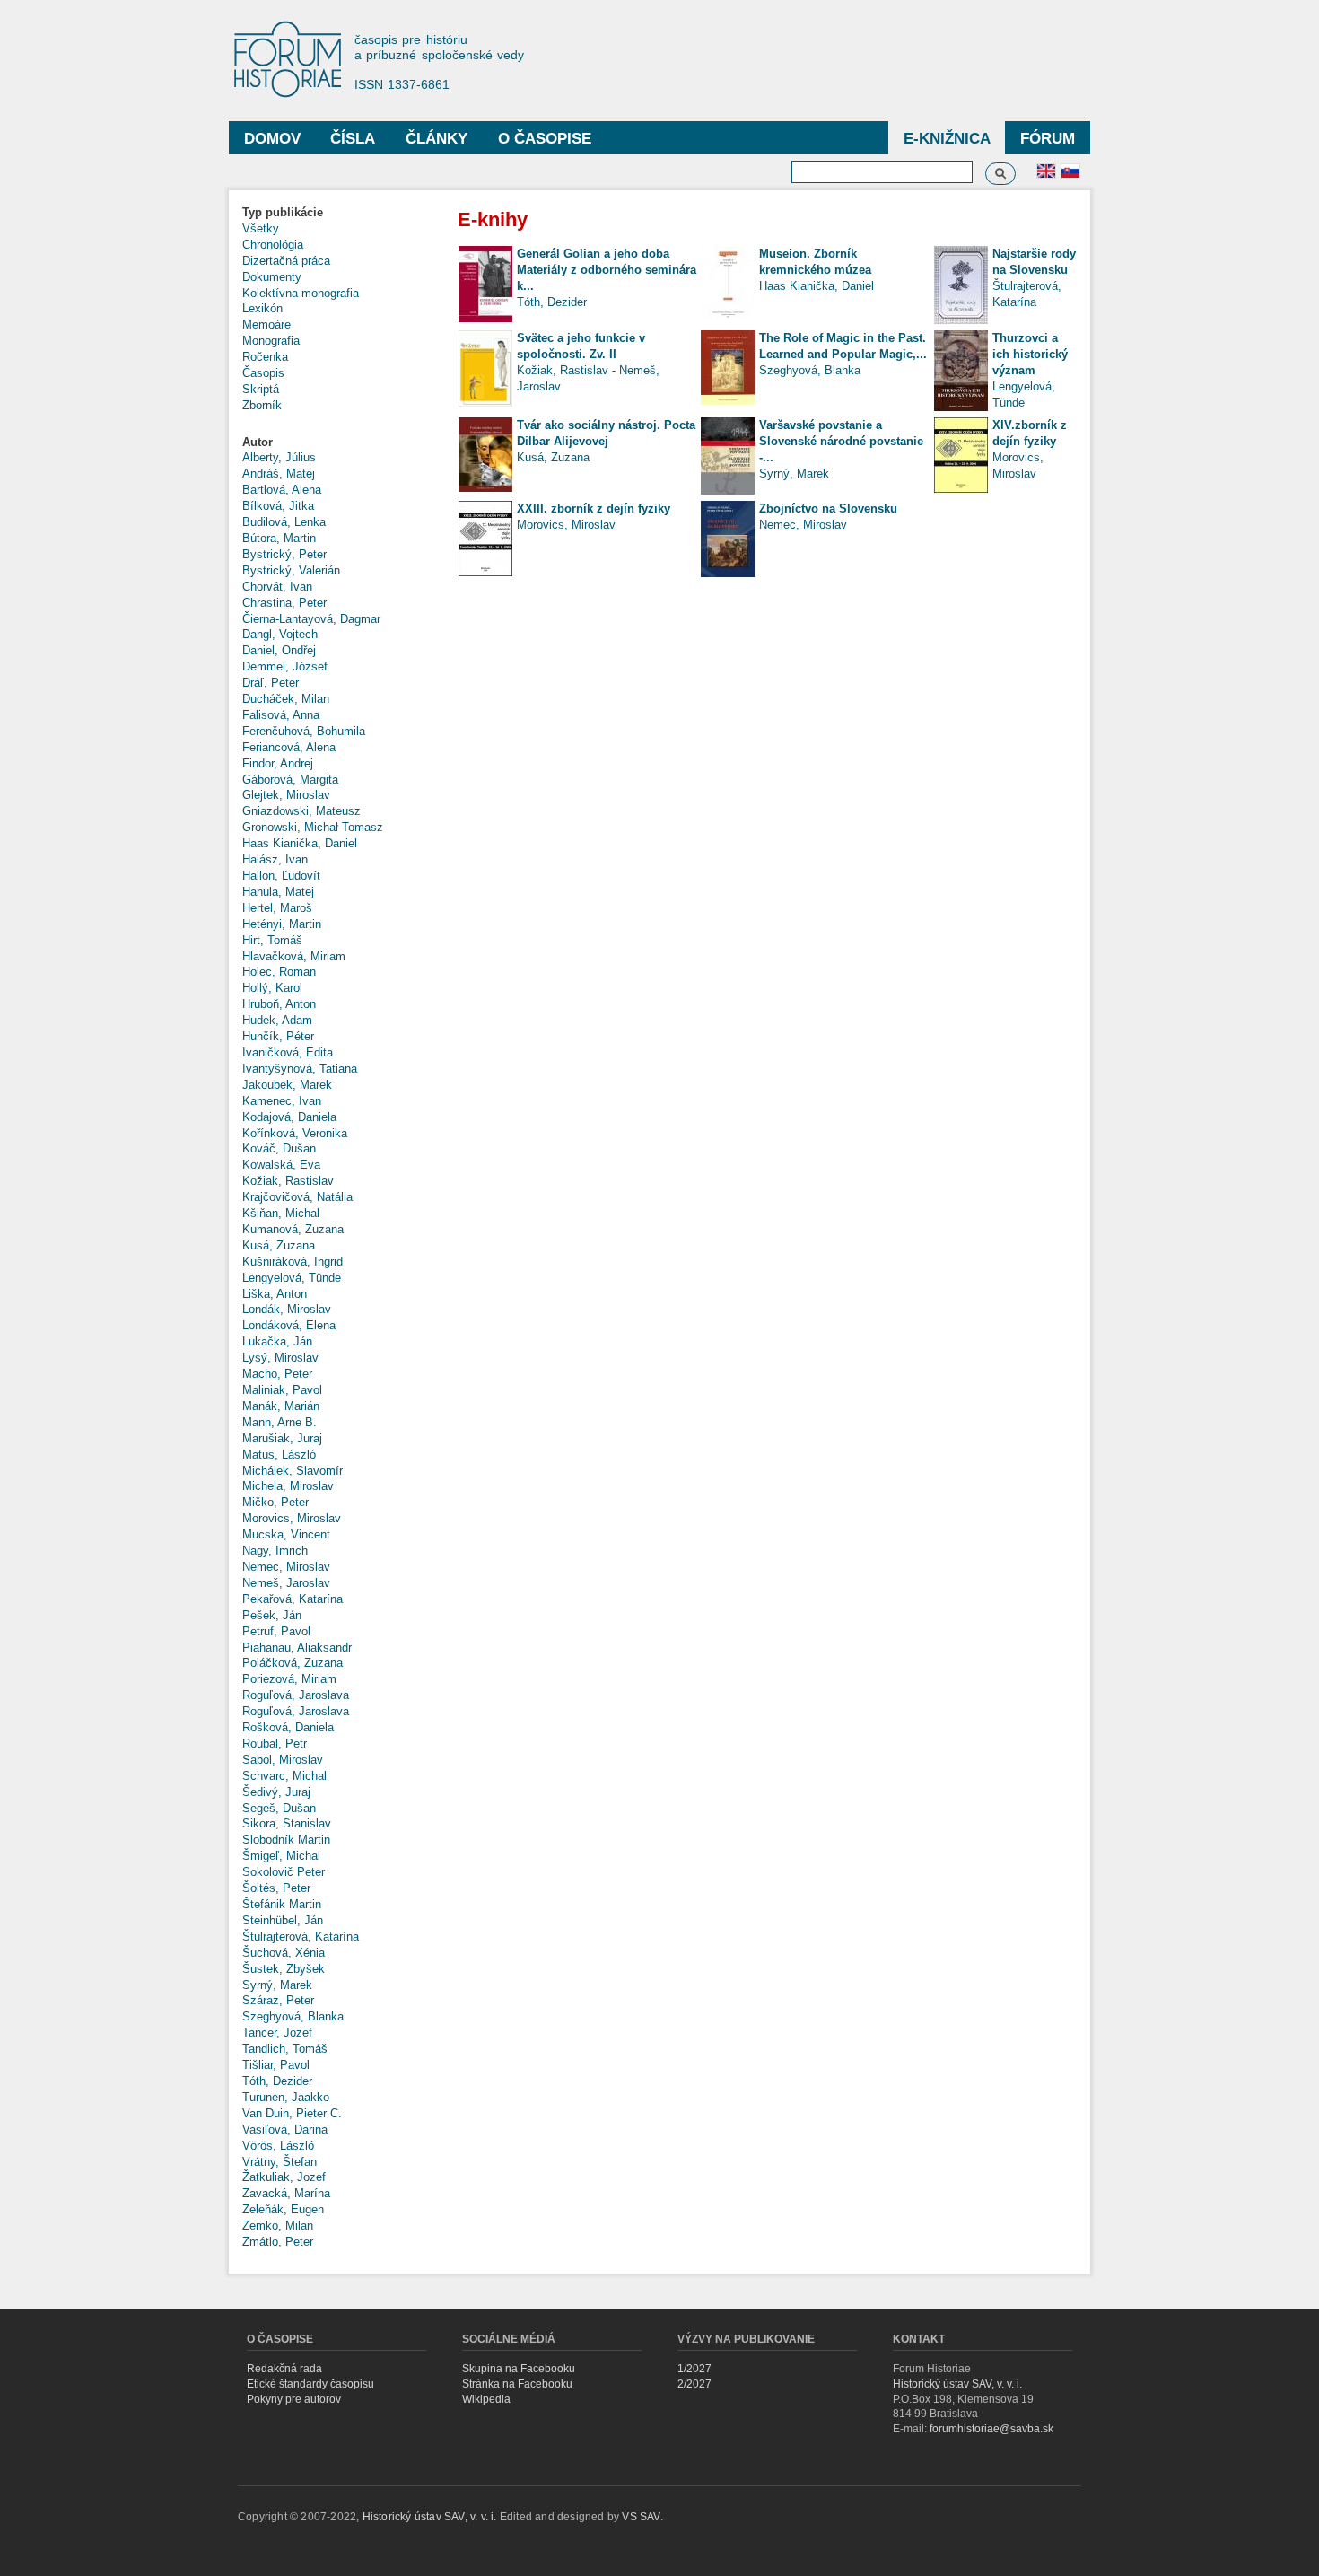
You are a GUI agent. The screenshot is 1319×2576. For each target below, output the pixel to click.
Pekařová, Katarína (293, 1599)
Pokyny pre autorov (294, 2399)
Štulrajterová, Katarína (301, 1936)
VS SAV (641, 2517)
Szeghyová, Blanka (293, 2016)
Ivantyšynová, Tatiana (300, 1069)
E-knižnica (947, 139)
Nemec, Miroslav (286, 1567)
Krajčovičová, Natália (297, 1197)
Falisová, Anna (281, 715)
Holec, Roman (279, 972)
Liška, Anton (275, 1294)
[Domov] (296, 61)
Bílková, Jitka (278, 506)
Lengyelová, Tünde (292, 1278)
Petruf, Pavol (276, 1631)
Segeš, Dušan (279, 1808)
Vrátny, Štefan (280, 2162)
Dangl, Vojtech (280, 634)
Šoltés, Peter (276, 1888)
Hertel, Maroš (277, 908)
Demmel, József (285, 666)
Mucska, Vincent (286, 1534)
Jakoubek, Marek (287, 1085)
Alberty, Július (279, 457)
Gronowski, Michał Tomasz (313, 827)
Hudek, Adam (277, 1020)
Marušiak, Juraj (282, 1438)
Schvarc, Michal (284, 1776)
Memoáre (266, 324)
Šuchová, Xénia (284, 1953)
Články (437, 139)
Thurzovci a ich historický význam (1030, 354)
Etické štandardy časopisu (310, 2384)
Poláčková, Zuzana (293, 1663)
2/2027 (694, 2384)
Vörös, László (278, 2146)
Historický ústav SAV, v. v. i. (957, 2384)
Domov (272, 139)
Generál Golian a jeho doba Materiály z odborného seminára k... (607, 270)
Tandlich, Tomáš (285, 2049)
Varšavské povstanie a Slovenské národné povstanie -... (841, 441)
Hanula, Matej (278, 892)
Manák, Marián (281, 1406)
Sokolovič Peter (284, 1872)
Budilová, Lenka (284, 522)
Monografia (271, 341)
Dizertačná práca (286, 261)
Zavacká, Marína (286, 2193)
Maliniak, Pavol (282, 1390)
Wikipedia (486, 2399)
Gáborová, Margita (290, 780)
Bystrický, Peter (284, 554)
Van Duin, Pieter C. (292, 2113)
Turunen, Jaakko (286, 2097)
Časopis (263, 373)
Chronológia (273, 245)
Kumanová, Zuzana (293, 1229)
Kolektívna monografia (301, 293)
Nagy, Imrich (275, 1551)
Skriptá (261, 389)
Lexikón (262, 308)
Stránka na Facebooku (517, 2384)
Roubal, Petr (275, 1744)
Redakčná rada (284, 2369)
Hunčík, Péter (278, 1036)
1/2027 (694, 2369)
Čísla (353, 139)
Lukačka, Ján (277, 1341)
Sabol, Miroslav (283, 1760)
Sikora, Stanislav (287, 1823)
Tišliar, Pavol (276, 2065)
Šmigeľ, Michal (281, 1856)
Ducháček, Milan (286, 699)
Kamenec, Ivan (282, 1101)
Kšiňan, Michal (281, 1213)
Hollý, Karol (272, 988)
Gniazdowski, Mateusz (301, 811)
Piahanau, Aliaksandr (297, 1647)
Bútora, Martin (279, 538)
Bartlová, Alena (282, 490)
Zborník (262, 405)
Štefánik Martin (282, 1904)
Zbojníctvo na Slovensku (828, 508)
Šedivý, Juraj (276, 1792)
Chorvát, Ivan (277, 587)
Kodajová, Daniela (289, 1117)
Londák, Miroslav (287, 1309)
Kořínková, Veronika (295, 1133)
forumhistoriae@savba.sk (991, 2429)
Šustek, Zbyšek (284, 1969)
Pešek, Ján (272, 1615)
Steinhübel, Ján (283, 1920)
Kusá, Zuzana (279, 1245)
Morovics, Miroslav (292, 1518)
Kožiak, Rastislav (288, 1181)
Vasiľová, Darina (285, 2129)
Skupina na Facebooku (519, 2369)
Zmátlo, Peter (278, 2242)
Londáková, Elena (289, 1325)
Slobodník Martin (286, 1840)
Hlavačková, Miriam (294, 956)
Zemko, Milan (278, 2226)
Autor (258, 442)
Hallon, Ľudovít (281, 876)
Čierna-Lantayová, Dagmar (311, 619)
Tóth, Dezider (277, 2081)
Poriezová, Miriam (289, 1679)
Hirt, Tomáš (272, 940)
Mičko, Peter (275, 1502)
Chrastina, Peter (284, 603)
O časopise (545, 139)
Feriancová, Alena (289, 747)
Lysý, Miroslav (280, 1358)
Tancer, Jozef (277, 2033)
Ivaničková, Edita (288, 1052)
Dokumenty (272, 277)
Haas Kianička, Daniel (300, 843)
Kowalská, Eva (281, 1165)
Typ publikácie (283, 212)
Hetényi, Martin (282, 924)
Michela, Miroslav (288, 1486)
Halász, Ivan (275, 859)
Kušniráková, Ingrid (293, 1262)
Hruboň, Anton (279, 1004)
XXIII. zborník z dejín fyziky (594, 508)
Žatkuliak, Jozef (284, 2177)
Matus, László (279, 1454)
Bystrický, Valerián (291, 570)
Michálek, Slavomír (293, 1471)
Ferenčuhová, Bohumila (304, 731)
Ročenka (265, 357)
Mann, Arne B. (280, 1422)
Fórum (1048, 139)
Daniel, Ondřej (279, 650)
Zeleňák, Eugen (283, 2209)
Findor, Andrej (278, 763)
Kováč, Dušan (279, 1148)
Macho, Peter (277, 1374)
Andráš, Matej (279, 473)
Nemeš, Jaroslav (286, 1583)
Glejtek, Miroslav (286, 795)
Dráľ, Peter (271, 683)
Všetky (261, 228)
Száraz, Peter (278, 2000)
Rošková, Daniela (288, 1727)
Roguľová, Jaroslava (296, 1695)
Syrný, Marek (277, 1985)
